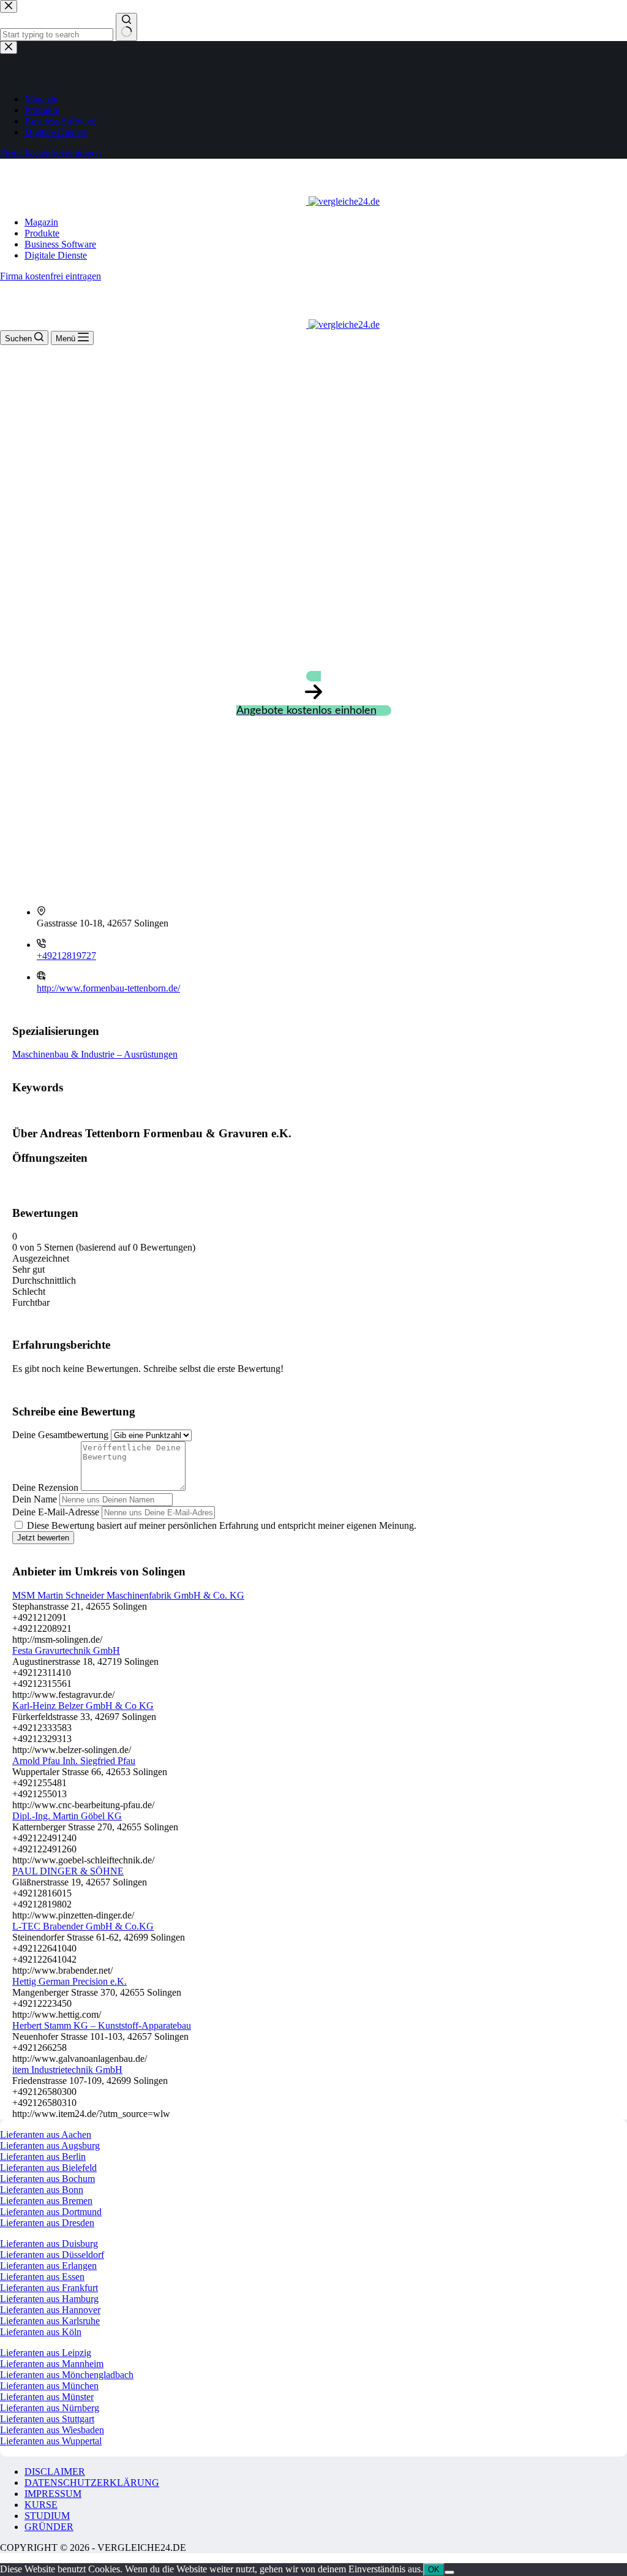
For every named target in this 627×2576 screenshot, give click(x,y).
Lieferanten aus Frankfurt (49, 2288)
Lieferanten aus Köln (41, 2332)
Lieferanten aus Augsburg (50, 2146)
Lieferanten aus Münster (47, 2397)
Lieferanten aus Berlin (43, 2157)
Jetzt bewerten (43, 1538)
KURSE (41, 2505)
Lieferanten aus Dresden (47, 2223)
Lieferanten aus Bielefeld (48, 2168)
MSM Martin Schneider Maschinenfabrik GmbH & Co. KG (128, 1595)
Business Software (60, 244)
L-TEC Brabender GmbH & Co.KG (83, 1926)
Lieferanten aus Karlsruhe (50, 2321)
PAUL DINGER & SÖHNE (68, 1871)
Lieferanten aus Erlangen (48, 2266)
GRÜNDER (49, 2527)
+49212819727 (66, 956)
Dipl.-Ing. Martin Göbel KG (67, 1816)
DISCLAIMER (55, 2472)
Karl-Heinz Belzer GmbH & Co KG (83, 1706)
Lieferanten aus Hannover (50, 2310)
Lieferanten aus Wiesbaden (52, 2430)
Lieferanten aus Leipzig (46, 2353)
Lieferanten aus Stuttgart (47, 2419)
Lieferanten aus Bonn (42, 2190)
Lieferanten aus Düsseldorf (52, 2255)
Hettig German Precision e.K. (69, 1981)
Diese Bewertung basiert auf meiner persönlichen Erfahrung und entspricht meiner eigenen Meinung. (222, 1525)
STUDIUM (47, 2516)
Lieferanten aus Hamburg (49, 2299)
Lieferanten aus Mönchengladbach (67, 2375)
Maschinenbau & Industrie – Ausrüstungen (95, 1054)
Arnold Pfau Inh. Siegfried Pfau (74, 1761)
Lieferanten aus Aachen (46, 2135)
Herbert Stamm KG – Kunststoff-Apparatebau (102, 2025)
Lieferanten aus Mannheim (52, 2364)
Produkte (42, 233)
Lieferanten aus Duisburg (49, 2244)
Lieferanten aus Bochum (47, 2179)
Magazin (41, 222)
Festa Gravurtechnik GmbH (66, 1650)
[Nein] (449, 2572)
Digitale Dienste (56, 255)
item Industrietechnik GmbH (67, 2070)
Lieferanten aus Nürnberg (50, 2408)
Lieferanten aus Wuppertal (51, 2441)
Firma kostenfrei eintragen (51, 276)
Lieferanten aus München (49, 2386)
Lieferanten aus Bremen (46, 2201)
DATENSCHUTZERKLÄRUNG (92, 2483)
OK (434, 2570)
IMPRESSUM (53, 2494)
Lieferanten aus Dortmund (51, 2212)
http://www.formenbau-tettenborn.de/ (108, 988)
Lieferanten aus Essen (42, 2277)
